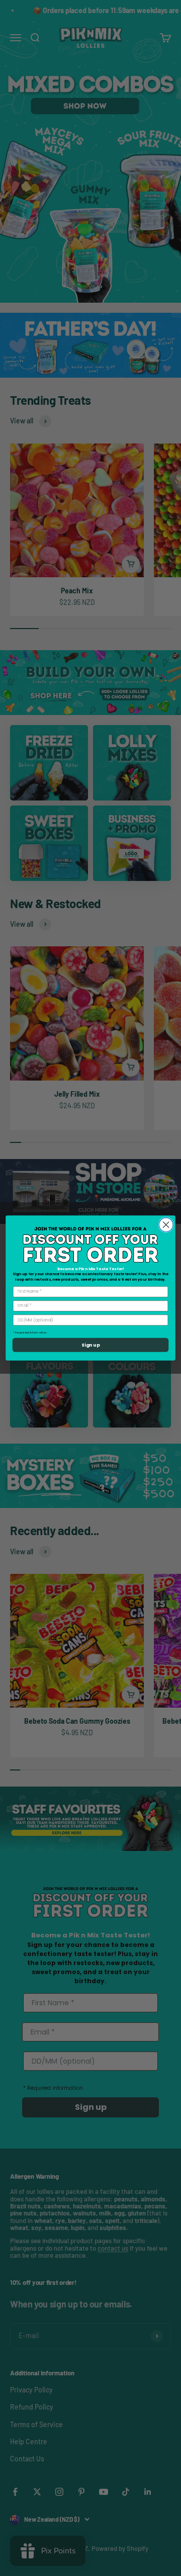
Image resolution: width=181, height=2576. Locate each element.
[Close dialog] (166, 1225)
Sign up (90, 1345)
